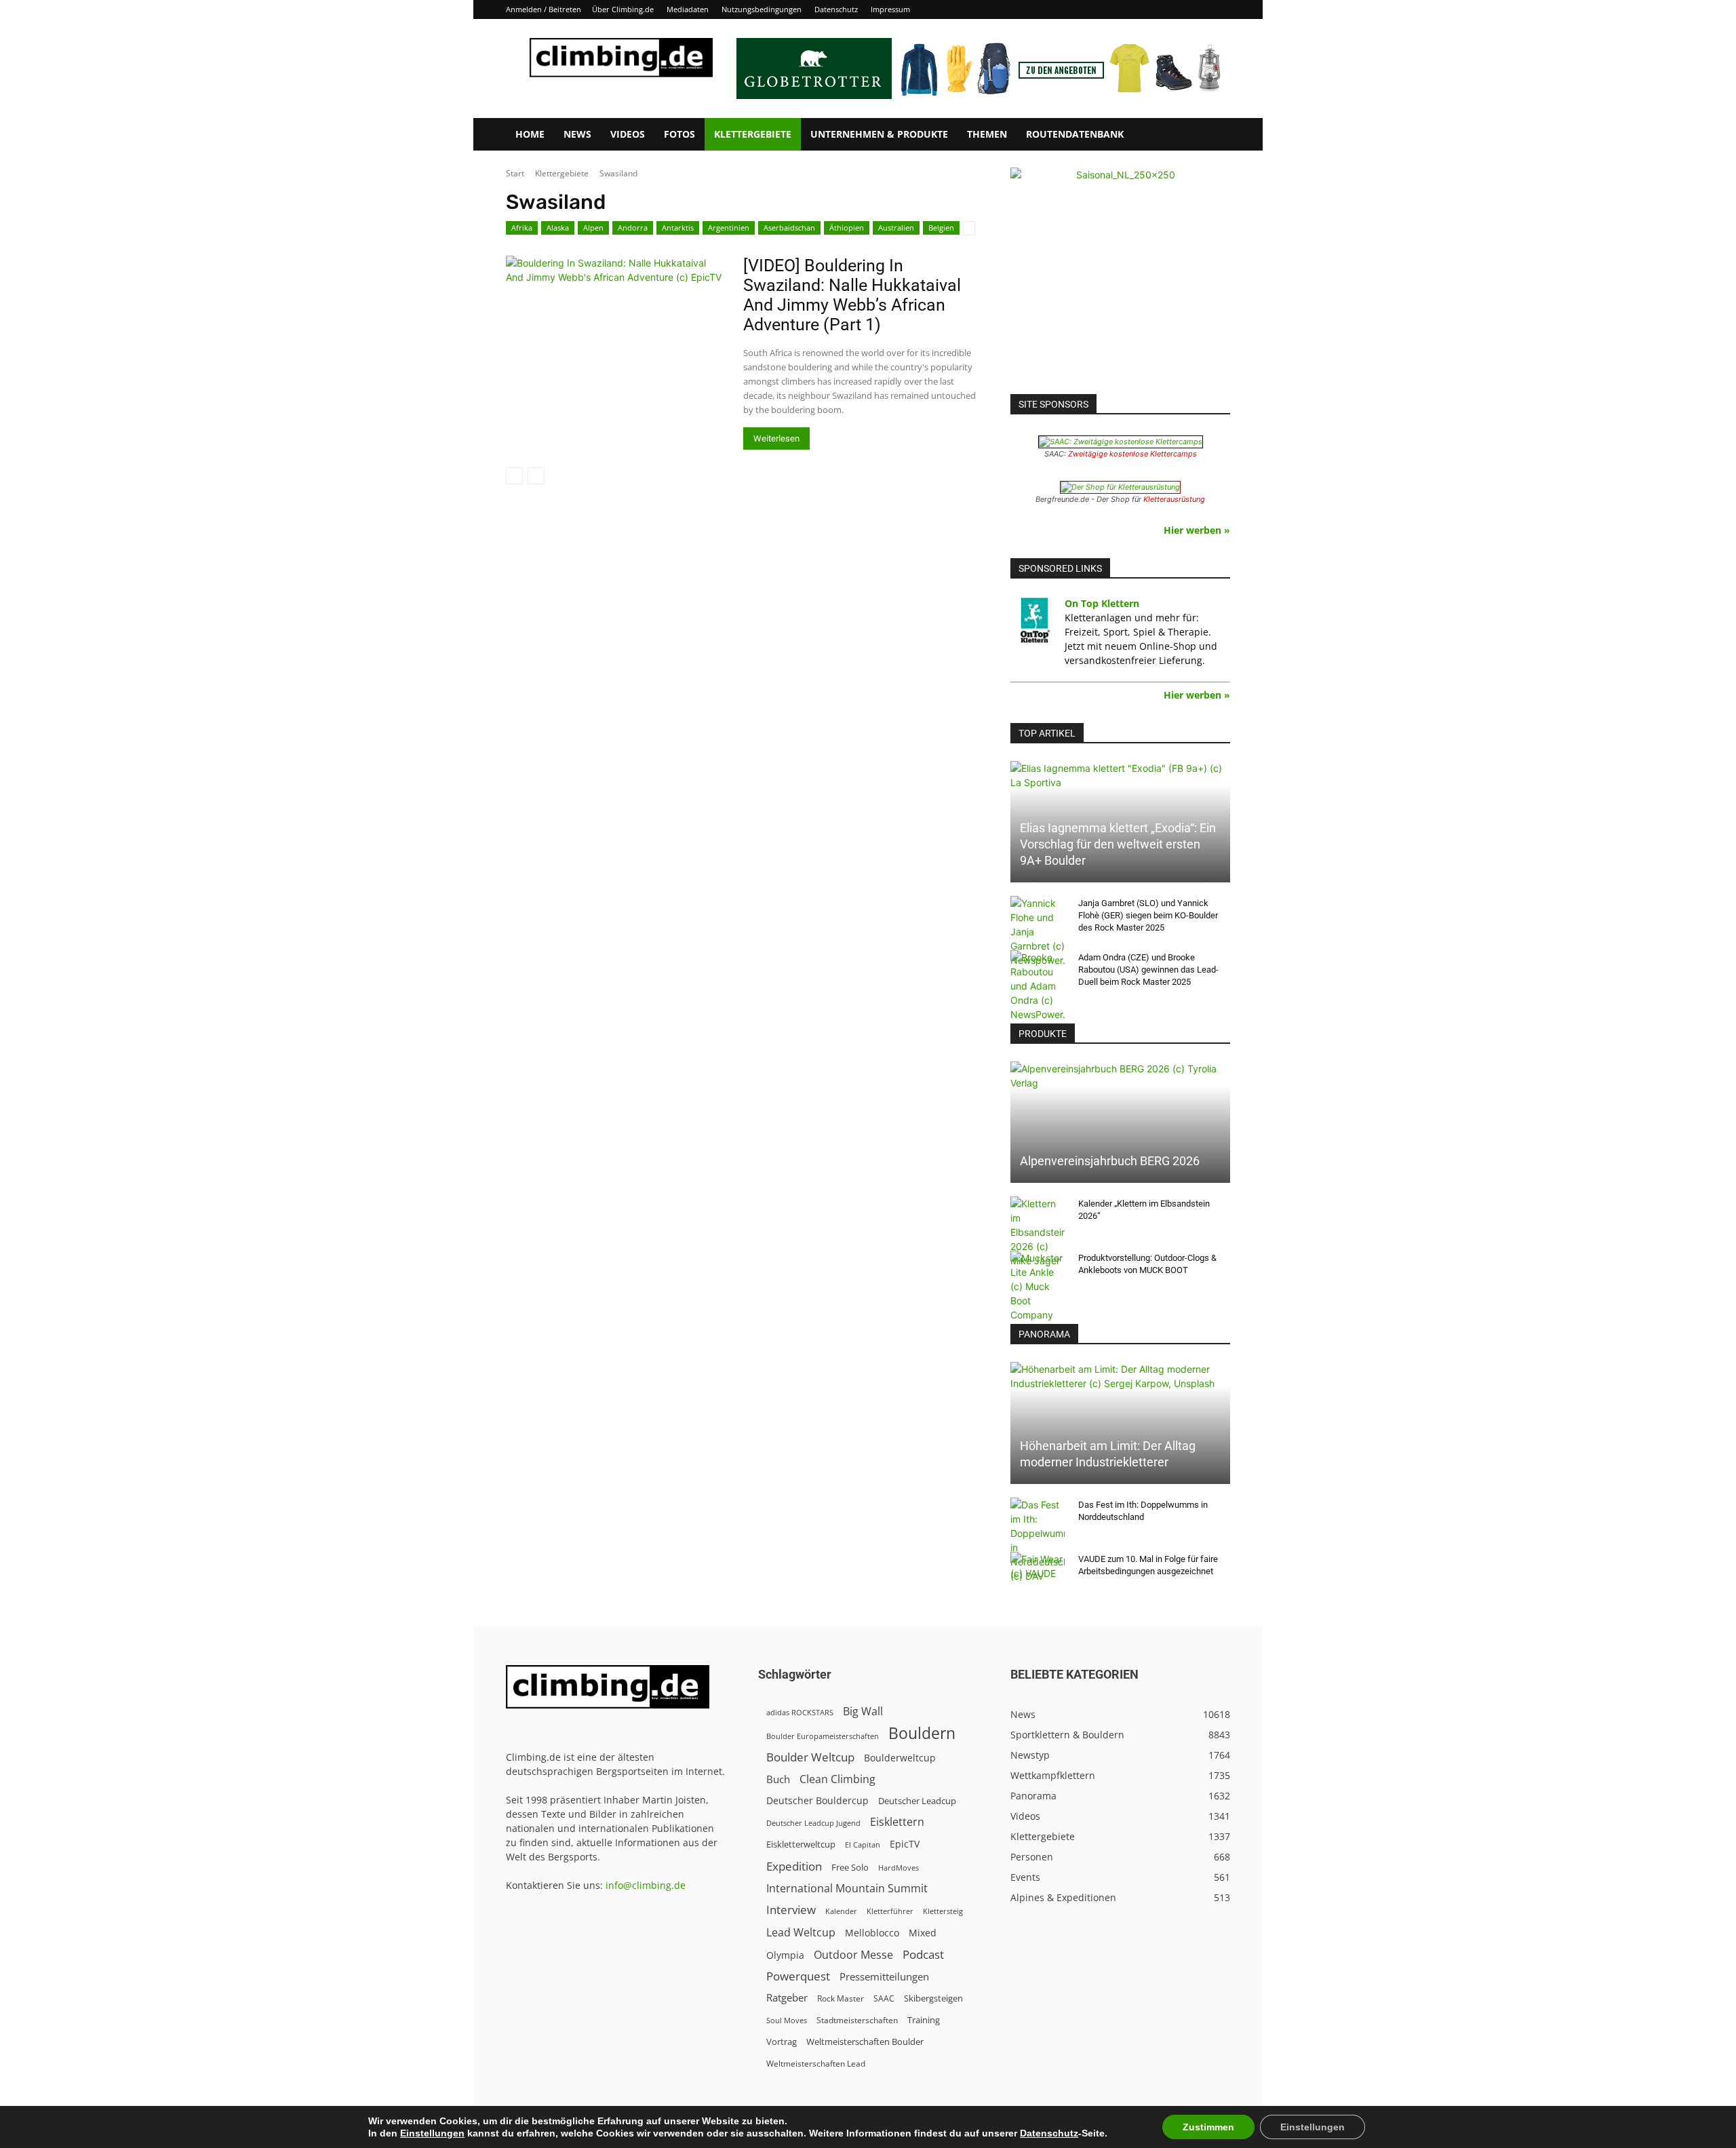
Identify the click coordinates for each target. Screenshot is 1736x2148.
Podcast (923, 1954)
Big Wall (863, 1712)
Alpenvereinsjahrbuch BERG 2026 (1110, 1161)
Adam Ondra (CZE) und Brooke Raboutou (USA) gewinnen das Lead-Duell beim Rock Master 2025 (1148, 970)
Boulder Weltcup (810, 1757)
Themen (987, 134)
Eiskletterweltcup (801, 1844)
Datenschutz (836, 9)
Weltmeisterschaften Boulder (865, 2042)
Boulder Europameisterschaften (823, 1736)
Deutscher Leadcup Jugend (813, 1823)
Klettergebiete (753, 134)
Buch (778, 1779)
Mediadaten (688, 9)
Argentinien (729, 228)
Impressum (890, 9)
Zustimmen (1208, 2127)
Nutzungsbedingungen (762, 9)
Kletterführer (890, 1911)
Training (924, 2020)
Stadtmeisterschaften (857, 2020)
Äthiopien (847, 228)
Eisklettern (897, 1822)
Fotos (679, 134)
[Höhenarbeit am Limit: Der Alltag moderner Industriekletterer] (1120, 1423)
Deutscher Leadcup (917, 1801)
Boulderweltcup (900, 1758)
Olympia (785, 1955)
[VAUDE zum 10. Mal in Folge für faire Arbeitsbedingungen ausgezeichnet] (1038, 1572)
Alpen (593, 228)
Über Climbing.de (623, 9)
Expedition (794, 1866)
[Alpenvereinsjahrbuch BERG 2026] (1120, 1122)
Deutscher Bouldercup (817, 1800)
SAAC (884, 1998)
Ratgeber (787, 1998)
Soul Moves (787, 2020)
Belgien (941, 228)
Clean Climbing (837, 1779)
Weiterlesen (776, 438)
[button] (1214, 135)
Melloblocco (872, 1933)
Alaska (558, 228)
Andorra (633, 228)
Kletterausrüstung (1174, 499)
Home (530, 134)
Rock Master (841, 1998)
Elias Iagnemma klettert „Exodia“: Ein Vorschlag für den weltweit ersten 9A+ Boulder (1118, 844)
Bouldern (922, 1733)
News (577, 134)
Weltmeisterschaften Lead (816, 2063)
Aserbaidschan (789, 228)
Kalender (841, 1911)
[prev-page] (514, 476)
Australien (896, 228)
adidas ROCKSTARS (800, 1712)
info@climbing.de (646, 1885)
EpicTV (905, 1844)
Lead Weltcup (801, 1933)
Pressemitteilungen (884, 1976)
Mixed (923, 1933)
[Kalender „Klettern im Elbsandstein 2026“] (1038, 1232)
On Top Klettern (1102, 603)
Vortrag (782, 2042)
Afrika (522, 228)
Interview (791, 1910)
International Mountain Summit (847, 1889)
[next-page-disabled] (536, 476)
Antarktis (678, 228)
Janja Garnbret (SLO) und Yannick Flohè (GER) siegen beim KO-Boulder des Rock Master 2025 (1148, 915)
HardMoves (899, 1868)
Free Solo (850, 1867)
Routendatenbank (1075, 134)
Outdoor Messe (853, 1955)
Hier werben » (1197, 530)
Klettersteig (943, 1911)
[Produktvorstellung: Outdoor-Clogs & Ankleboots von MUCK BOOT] (1038, 1286)
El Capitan (863, 1845)
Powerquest (798, 1976)
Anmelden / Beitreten (544, 9)
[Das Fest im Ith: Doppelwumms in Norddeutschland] (1038, 1540)
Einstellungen (432, 2133)
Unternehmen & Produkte (879, 134)
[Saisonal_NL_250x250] (1120, 277)
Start (515, 173)
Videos (628, 134)
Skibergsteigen (933, 1998)
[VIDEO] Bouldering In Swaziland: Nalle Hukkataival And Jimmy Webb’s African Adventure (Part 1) (852, 295)
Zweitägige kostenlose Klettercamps (1132, 454)
